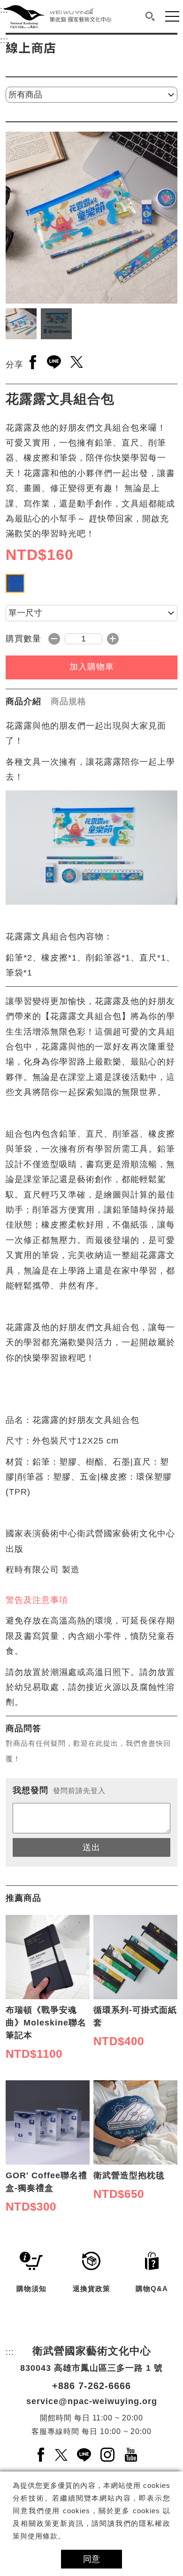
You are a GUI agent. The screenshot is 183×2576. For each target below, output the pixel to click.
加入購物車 (92, 667)
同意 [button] (91, 2559)
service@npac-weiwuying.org (92, 2401)
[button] (150, 16)
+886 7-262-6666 (91, 2386)
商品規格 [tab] (69, 701)
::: (4, 40)
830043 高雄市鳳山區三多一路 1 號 (91, 2368)
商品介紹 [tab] (23, 701)
